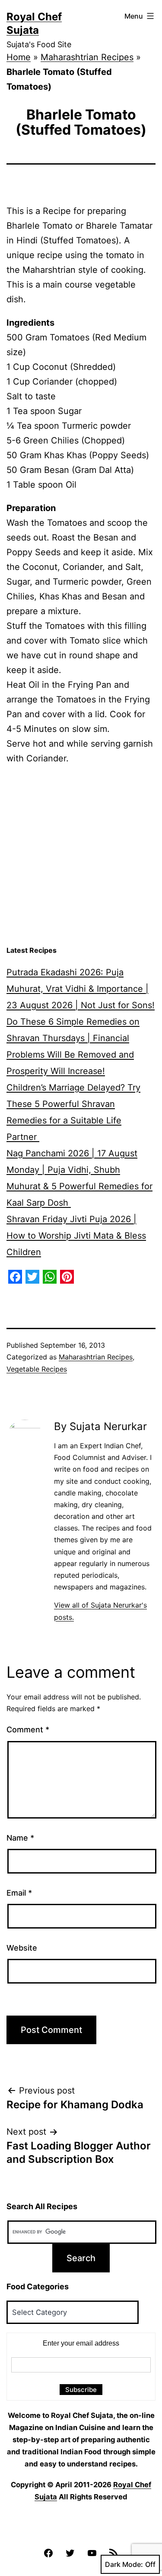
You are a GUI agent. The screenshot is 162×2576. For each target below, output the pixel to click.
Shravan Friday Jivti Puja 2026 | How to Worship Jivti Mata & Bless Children (76, 1236)
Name (20, 1838)
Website (22, 1948)
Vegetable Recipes (37, 1369)
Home (19, 57)
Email (19, 1893)
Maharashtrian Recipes (87, 57)
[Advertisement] (81, 856)
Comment (28, 1730)
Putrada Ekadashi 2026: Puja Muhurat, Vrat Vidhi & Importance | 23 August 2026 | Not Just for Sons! (81, 989)
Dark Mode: (124, 2564)
